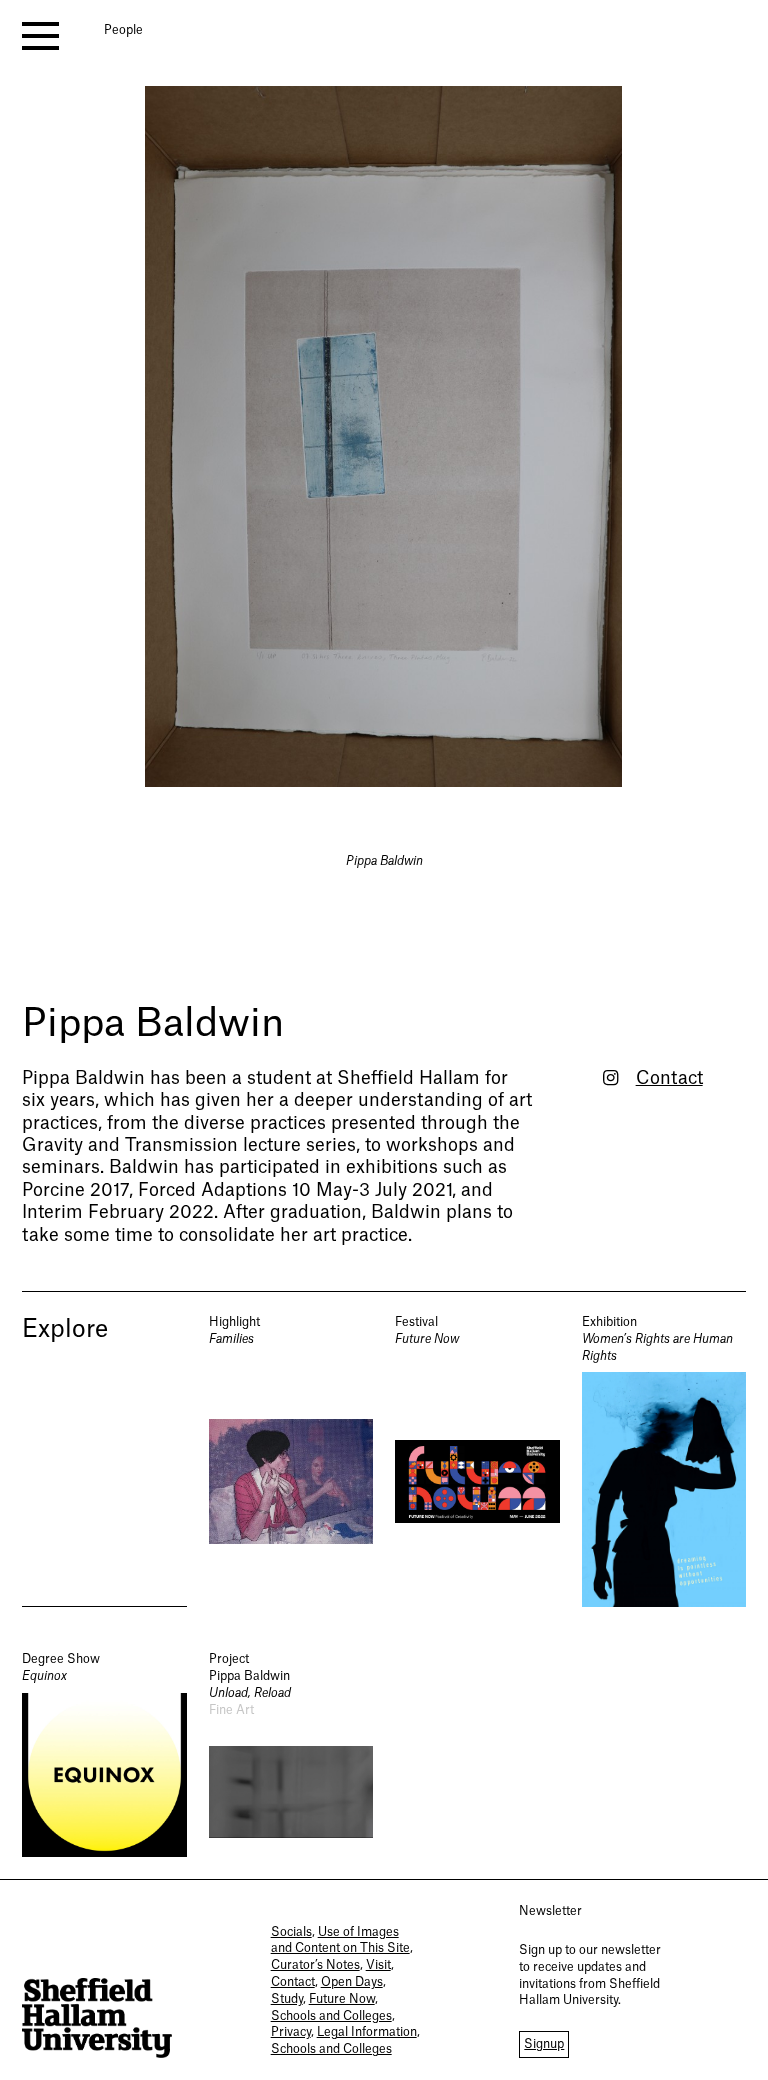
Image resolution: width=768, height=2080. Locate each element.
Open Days (352, 1982)
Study (287, 1999)
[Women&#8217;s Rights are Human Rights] (664, 1460)
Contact (669, 1078)
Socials (291, 1932)
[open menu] (40, 36)
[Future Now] (477, 1460)
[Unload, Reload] (291, 1754)
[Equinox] (104, 1754)
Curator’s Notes (315, 1965)
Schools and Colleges (331, 2016)
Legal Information (367, 2032)
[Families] (291, 1460)
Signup (544, 2044)
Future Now (342, 1999)
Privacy (291, 2032)
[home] (97, 2018)
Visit (378, 1965)
